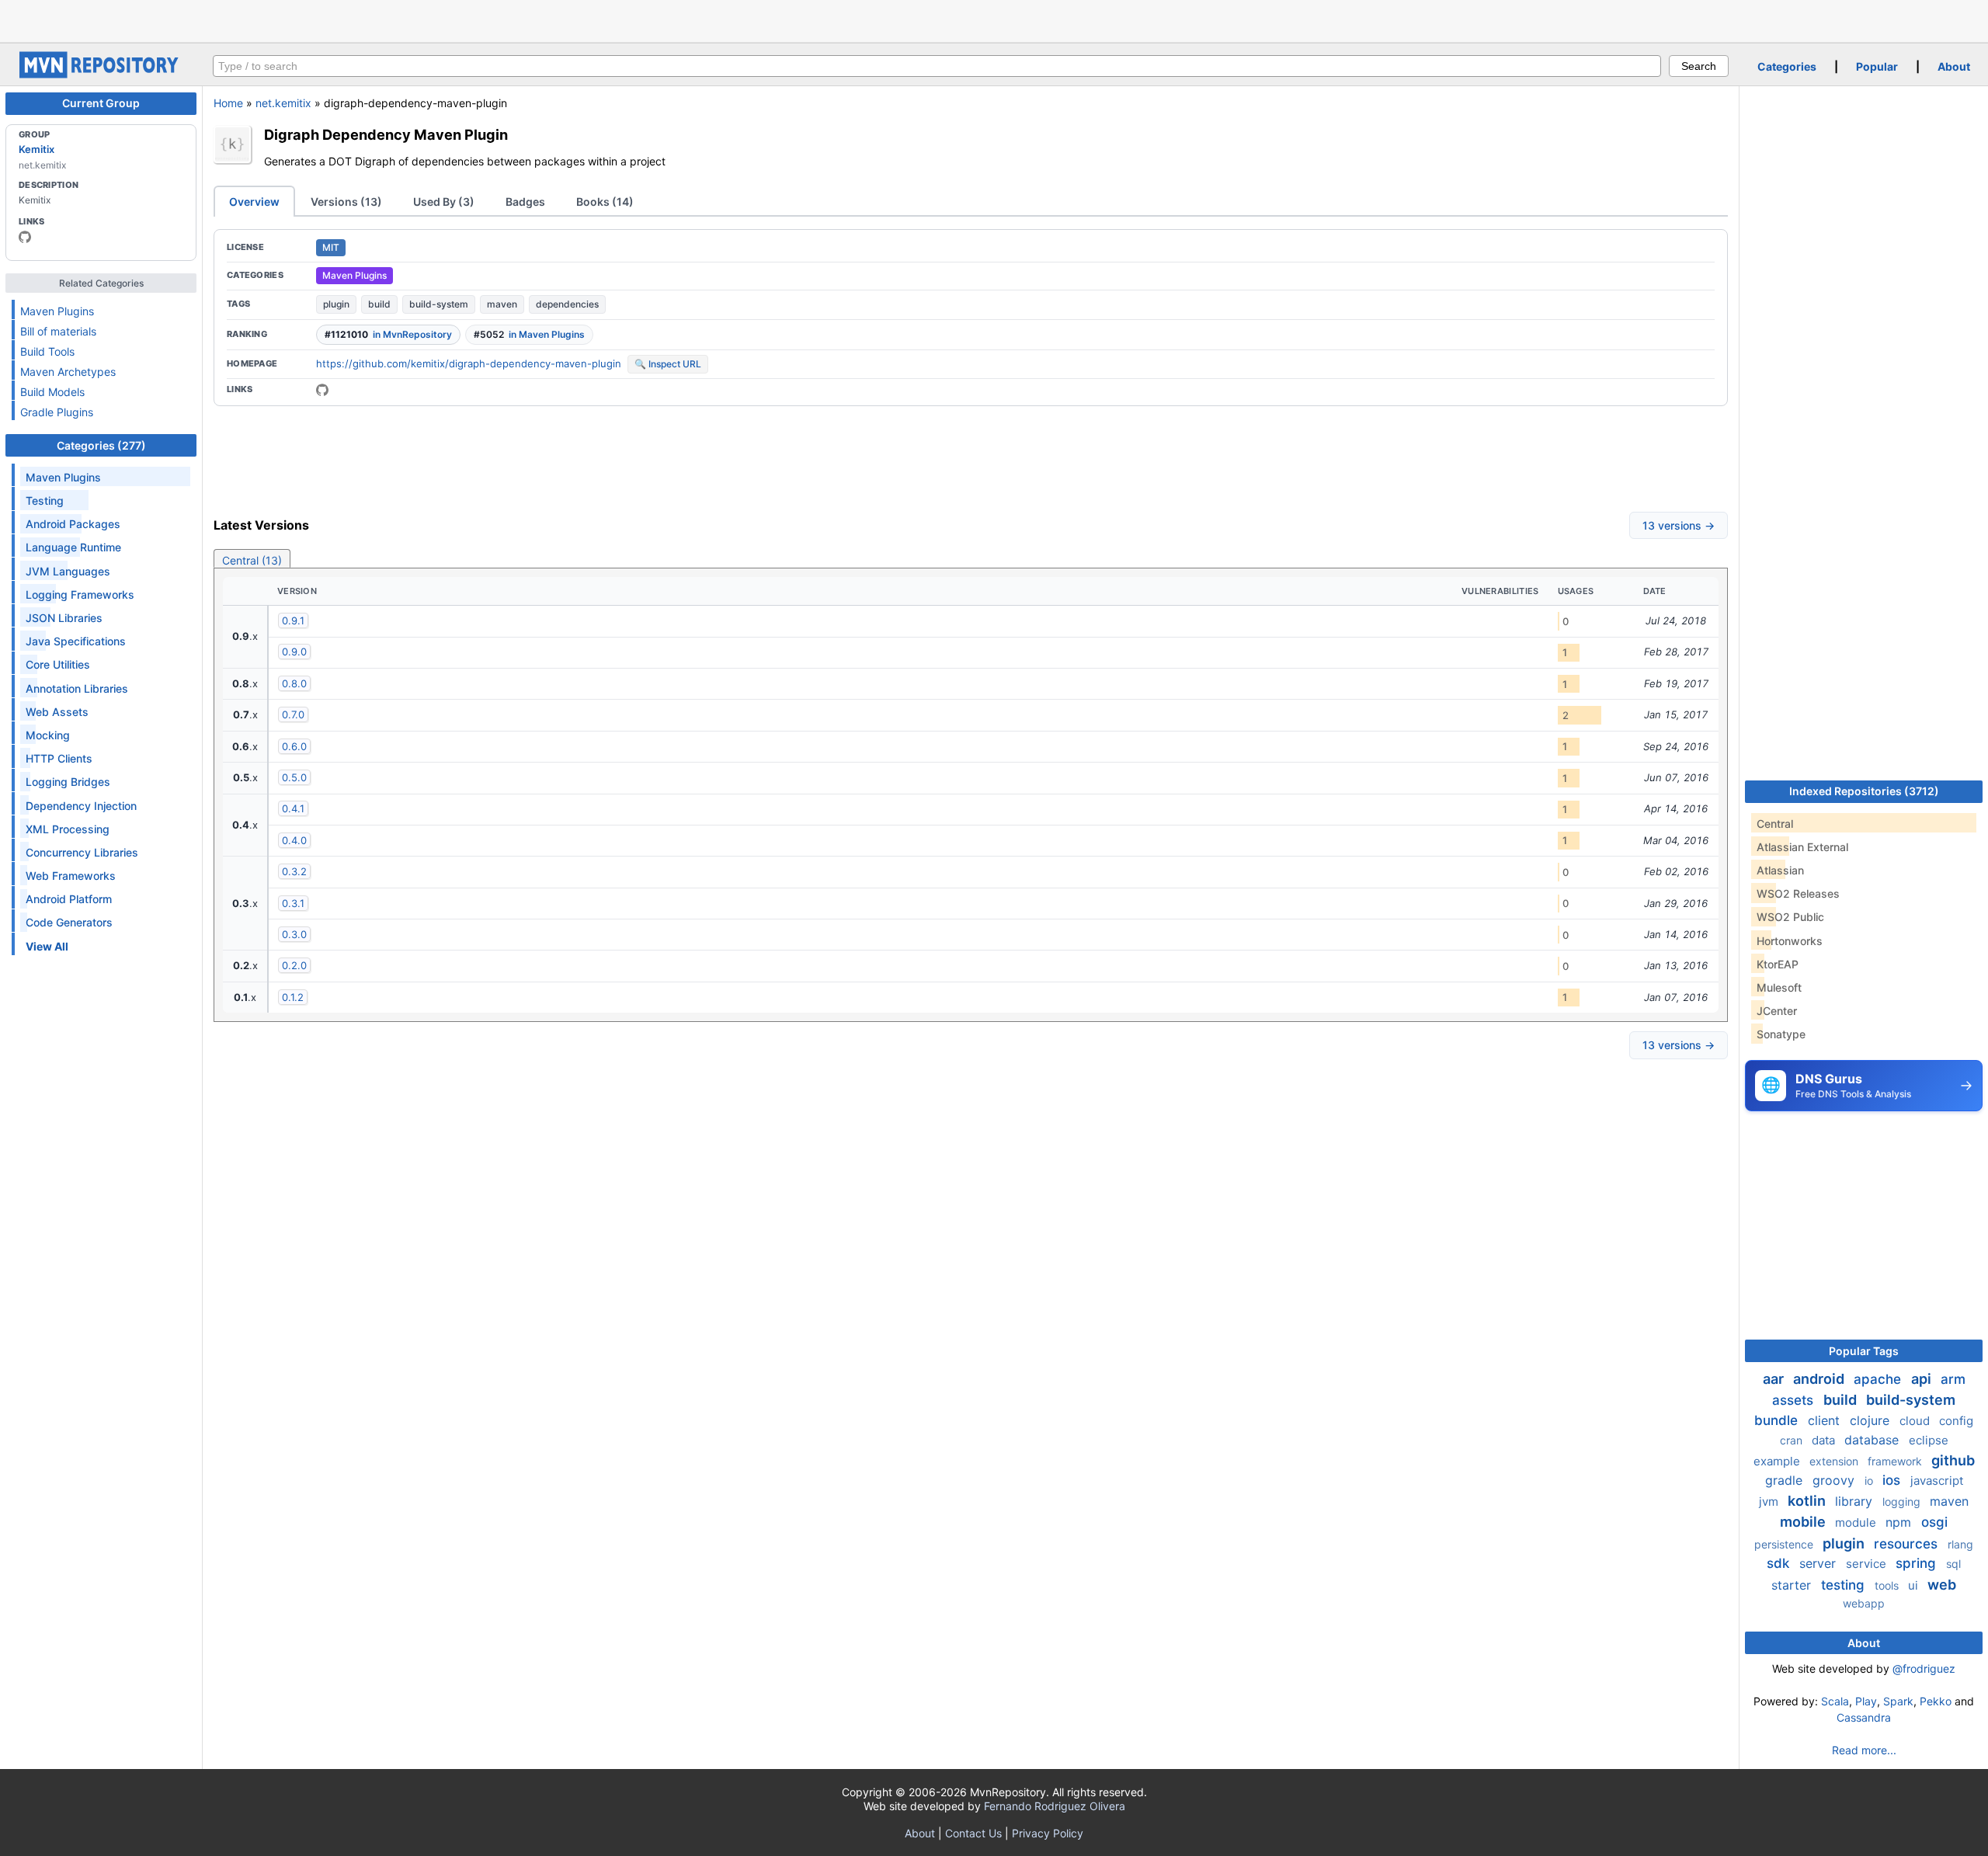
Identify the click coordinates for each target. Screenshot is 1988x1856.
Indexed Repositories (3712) (1864, 791)
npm (1900, 1522)
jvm (1770, 1501)
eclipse (1929, 1440)
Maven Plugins (57, 311)
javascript (1937, 1481)
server (1819, 1563)
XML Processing (68, 829)
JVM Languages (68, 571)
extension (1835, 1461)
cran (1793, 1440)
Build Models (52, 392)
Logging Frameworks (80, 594)
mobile (1804, 1522)
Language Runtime (73, 547)
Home (228, 103)
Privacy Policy (1048, 1833)
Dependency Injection (81, 806)
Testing (45, 500)
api (1923, 1379)
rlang (1960, 1544)
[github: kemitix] (25, 237)
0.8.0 (294, 683)
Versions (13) (346, 202)
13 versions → (1679, 525)
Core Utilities (58, 664)
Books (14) (605, 202)
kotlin (1808, 1501)
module (1857, 1522)
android (1820, 1379)
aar (1775, 1379)
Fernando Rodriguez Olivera (1055, 1806)
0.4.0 (294, 840)
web (1942, 1585)
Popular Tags (1864, 1351)
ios (1893, 1480)
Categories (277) (101, 445)
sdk (1780, 1563)
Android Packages (73, 524)
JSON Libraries (64, 618)
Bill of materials (58, 331)
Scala (1835, 1701)
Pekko (1936, 1701)
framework (1896, 1461)
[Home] (101, 74)
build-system (439, 304)
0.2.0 (294, 965)
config (1956, 1421)
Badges (525, 202)
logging (1903, 1501)
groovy (1835, 1480)
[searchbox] (937, 66)
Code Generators (69, 922)
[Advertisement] (994, 19)
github (1953, 1460)
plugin (336, 304)
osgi (1934, 1522)
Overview (254, 202)
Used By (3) (444, 202)
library (1856, 1501)
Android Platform (69, 899)
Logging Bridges (68, 782)
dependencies (567, 304)
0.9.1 (293, 620)
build (379, 304)
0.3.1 (293, 903)
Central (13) (252, 560)
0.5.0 (294, 777)
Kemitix (36, 149)
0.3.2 (294, 871)
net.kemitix (283, 103)
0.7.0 (293, 714)
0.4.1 (293, 808)
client (1826, 1420)
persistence (1785, 1544)
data (1825, 1440)
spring (1918, 1563)
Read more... (1864, 1750)
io (1870, 1481)
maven (502, 304)
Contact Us (973, 1833)
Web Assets (57, 712)
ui (1915, 1585)
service (1868, 1564)
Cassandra (1864, 1717)
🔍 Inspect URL (668, 364)
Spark (1898, 1701)
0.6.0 (294, 746)
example (1778, 1461)
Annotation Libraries (77, 688)
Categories (1787, 66)
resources (1908, 1544)
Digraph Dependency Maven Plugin (386, 134)
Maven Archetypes (68, 372)
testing (1845, 1585)
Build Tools (47, 351)
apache (1879, 1379)
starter (1793, 1585)
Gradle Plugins (57, 412)
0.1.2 (293, 997)
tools (1888, 1585)
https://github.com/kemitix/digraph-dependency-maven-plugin (469, 363)
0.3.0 (294, 934)
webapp (1864, 1603)
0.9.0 (294, 652)
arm (1953, 1379)
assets (1795, 1400)
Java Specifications (76, 641)
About (1954, 66)
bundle (1778, 1420)
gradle (1786, 1480)
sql (1953, 1564)
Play (1866, 1701)
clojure (1872, 1420)
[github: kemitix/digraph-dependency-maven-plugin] (322, 390)
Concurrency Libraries (82, 852)
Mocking (48, 735)
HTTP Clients (59, 758)
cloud (1916, 1421)
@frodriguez (1924, 1668)
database (1873, 1440)
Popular (1877, 66)
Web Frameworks (71, 876)
